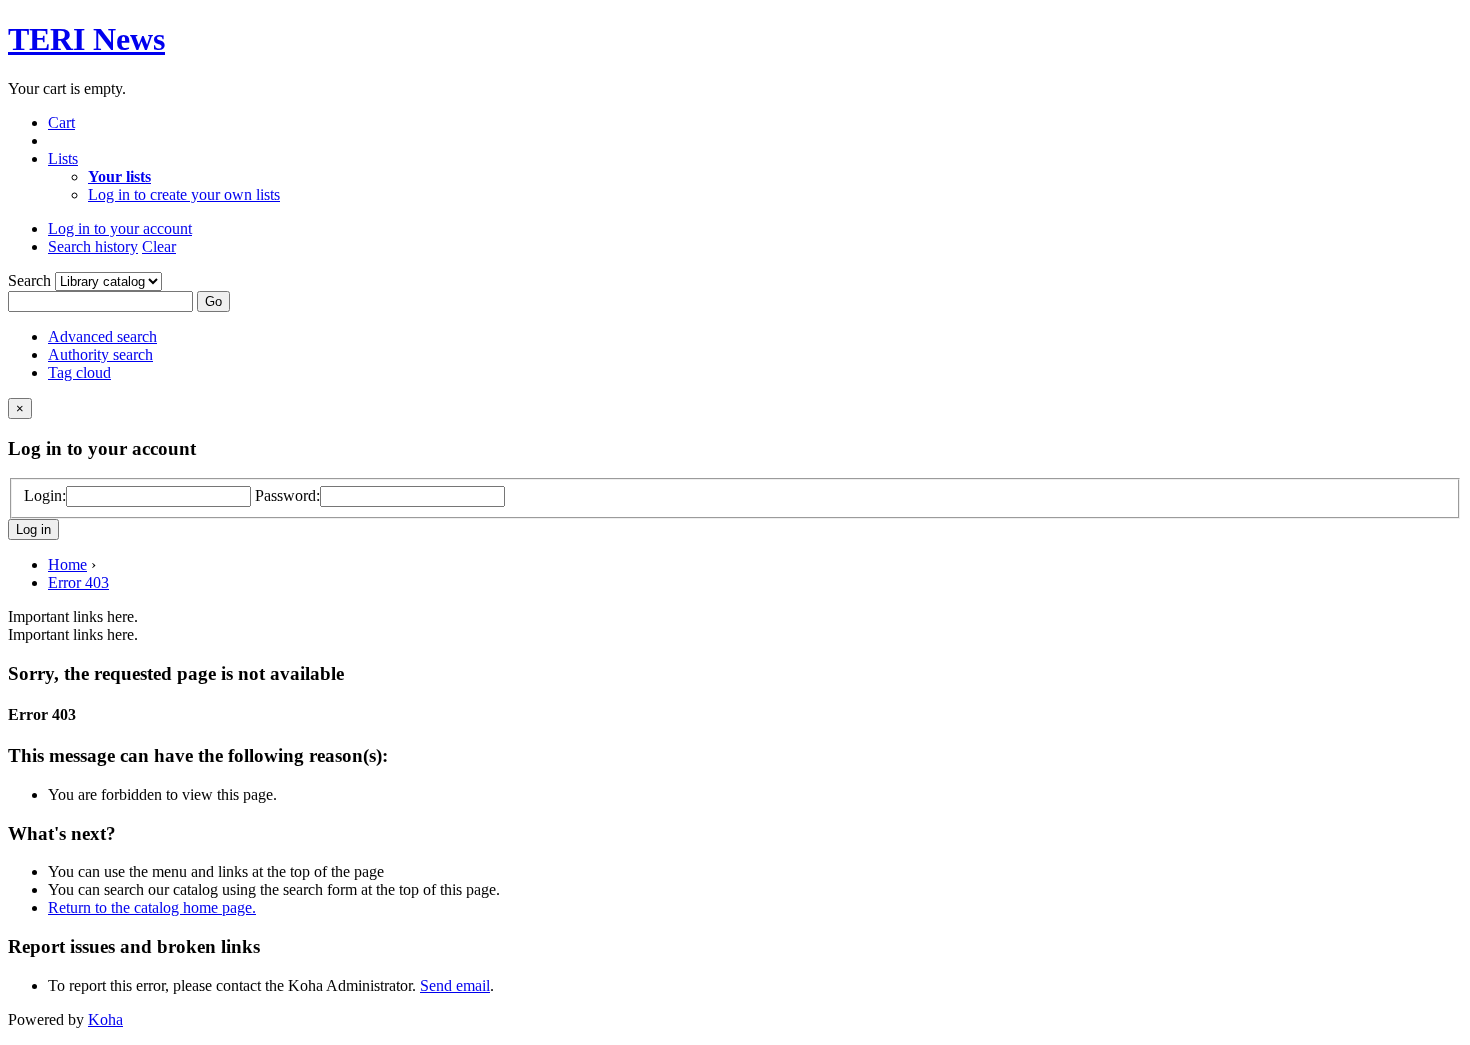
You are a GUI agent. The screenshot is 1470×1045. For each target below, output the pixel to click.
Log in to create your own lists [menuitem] (184, 194)
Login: (45, 495)
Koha (105, 1019)
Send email (455, 985)
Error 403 (78, 582)
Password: (287, 495)
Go (213, 301)
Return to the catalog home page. (152, 907)
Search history (93, 246)
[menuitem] (119, 176)
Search (31, 280)
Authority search (100, 354)
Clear (159, 246)
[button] (61, 122)
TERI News (86, 39)
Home (67, 564)
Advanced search (102, 336)
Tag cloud (79, 372)
